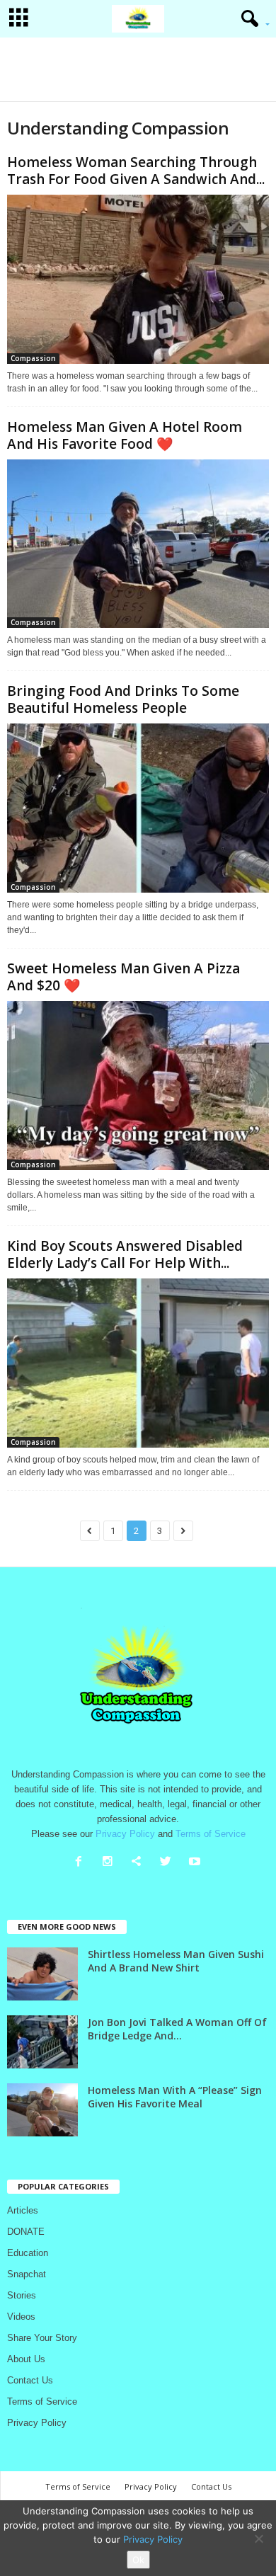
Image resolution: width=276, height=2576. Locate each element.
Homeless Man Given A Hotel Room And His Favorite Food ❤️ (125, 435)
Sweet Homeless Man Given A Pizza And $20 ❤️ (123, 977)
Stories (22, 2295)
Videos (21, 2317)
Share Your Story (42, 2338)
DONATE (26, 2232)
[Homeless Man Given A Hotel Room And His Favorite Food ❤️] (138, 544)
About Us (26, 2359)
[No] (258, 2538)
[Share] (140, 1863)
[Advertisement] (138, 69)
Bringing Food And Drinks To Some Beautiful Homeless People (123, 699)
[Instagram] (111, 1863)
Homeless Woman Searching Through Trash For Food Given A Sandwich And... (136, 171)
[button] (251, 19)
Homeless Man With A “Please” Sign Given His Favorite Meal (175, 2097)
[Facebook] (82, 1863)
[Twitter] (169, 1863)
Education (28, 2253)
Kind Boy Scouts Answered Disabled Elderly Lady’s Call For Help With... (125, 1254)
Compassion (33, 358)
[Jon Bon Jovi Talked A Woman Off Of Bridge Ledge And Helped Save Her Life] (42, 2042)
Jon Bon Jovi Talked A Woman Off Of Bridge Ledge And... (177, 2029)
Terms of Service (42, 2402)
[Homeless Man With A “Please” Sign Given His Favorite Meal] (42, 2110)
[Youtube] (196, 1863)
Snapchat (27, 2274)
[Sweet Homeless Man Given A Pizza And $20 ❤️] (138, 1086)
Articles (23, 2210)
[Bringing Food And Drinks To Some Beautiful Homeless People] (138, 808)
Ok (138, 2560)
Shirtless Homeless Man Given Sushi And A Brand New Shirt (176, 1961)
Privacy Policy (37, 2423)
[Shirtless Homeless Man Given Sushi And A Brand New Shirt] (42, 1974)
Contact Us (30, 2380)
